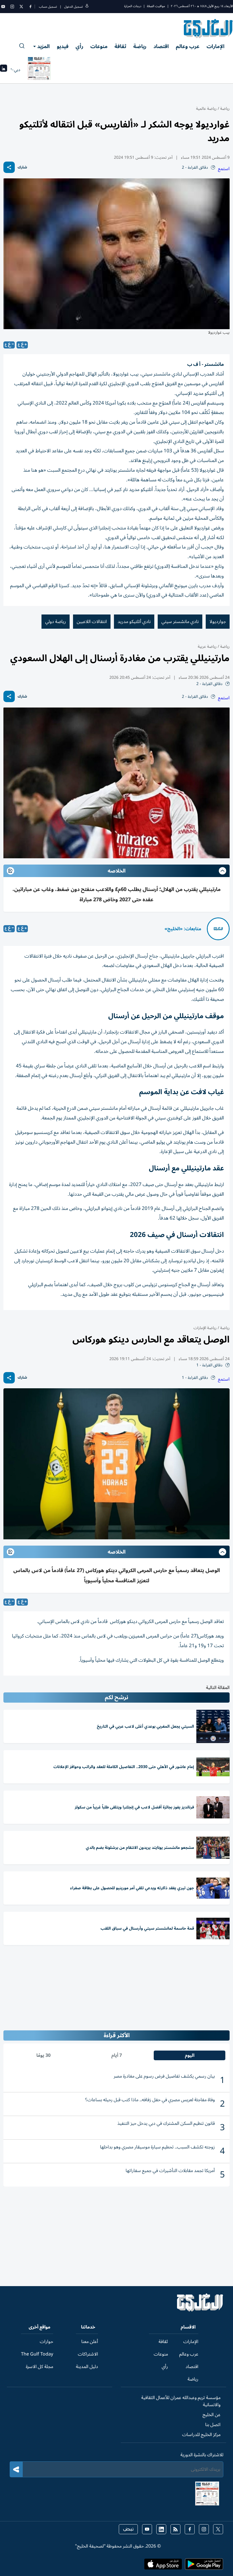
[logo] (208, 28)
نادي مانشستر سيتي (180, 622)
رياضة (140, 46)
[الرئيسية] (200, 2310)
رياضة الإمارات (205, 1328)
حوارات (46, 2342)
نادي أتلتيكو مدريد (134, 622)
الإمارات (216, 46)
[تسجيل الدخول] (87, 7)
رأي (79, 46)
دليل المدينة (87, 2367)
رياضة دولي (56, 622)
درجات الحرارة (133, 6)
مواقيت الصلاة (156, 6)
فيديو (63, 46)
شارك (22, 167)
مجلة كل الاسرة (39, 2367)
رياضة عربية (207, 646)
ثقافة (120, 46)
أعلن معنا (90, 2342)
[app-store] (163, 2566)
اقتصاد (161, 46)
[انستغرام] (12, 7)
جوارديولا (218, 622)
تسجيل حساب (48, 7)
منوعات (99, 46)
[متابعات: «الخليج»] (218, 929)
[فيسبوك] (30, 7)
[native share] (9, 167)
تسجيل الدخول (73, 7)
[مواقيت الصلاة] (4, 70)
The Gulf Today (37, 2354)
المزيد (43, 46)
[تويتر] (21, 7)
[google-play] (204, 2566)
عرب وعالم (188, 46)
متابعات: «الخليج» (183, 929)
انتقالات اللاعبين (92, 622)
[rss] (175, 2529)
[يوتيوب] (3, 7)
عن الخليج (212, 2415)
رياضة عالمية (206, 109)
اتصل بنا (213, 2425)
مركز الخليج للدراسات (201, 2435)
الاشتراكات (88, 2354)
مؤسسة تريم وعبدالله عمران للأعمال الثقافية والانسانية (181, 2401)
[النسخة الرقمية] (39, 70)
